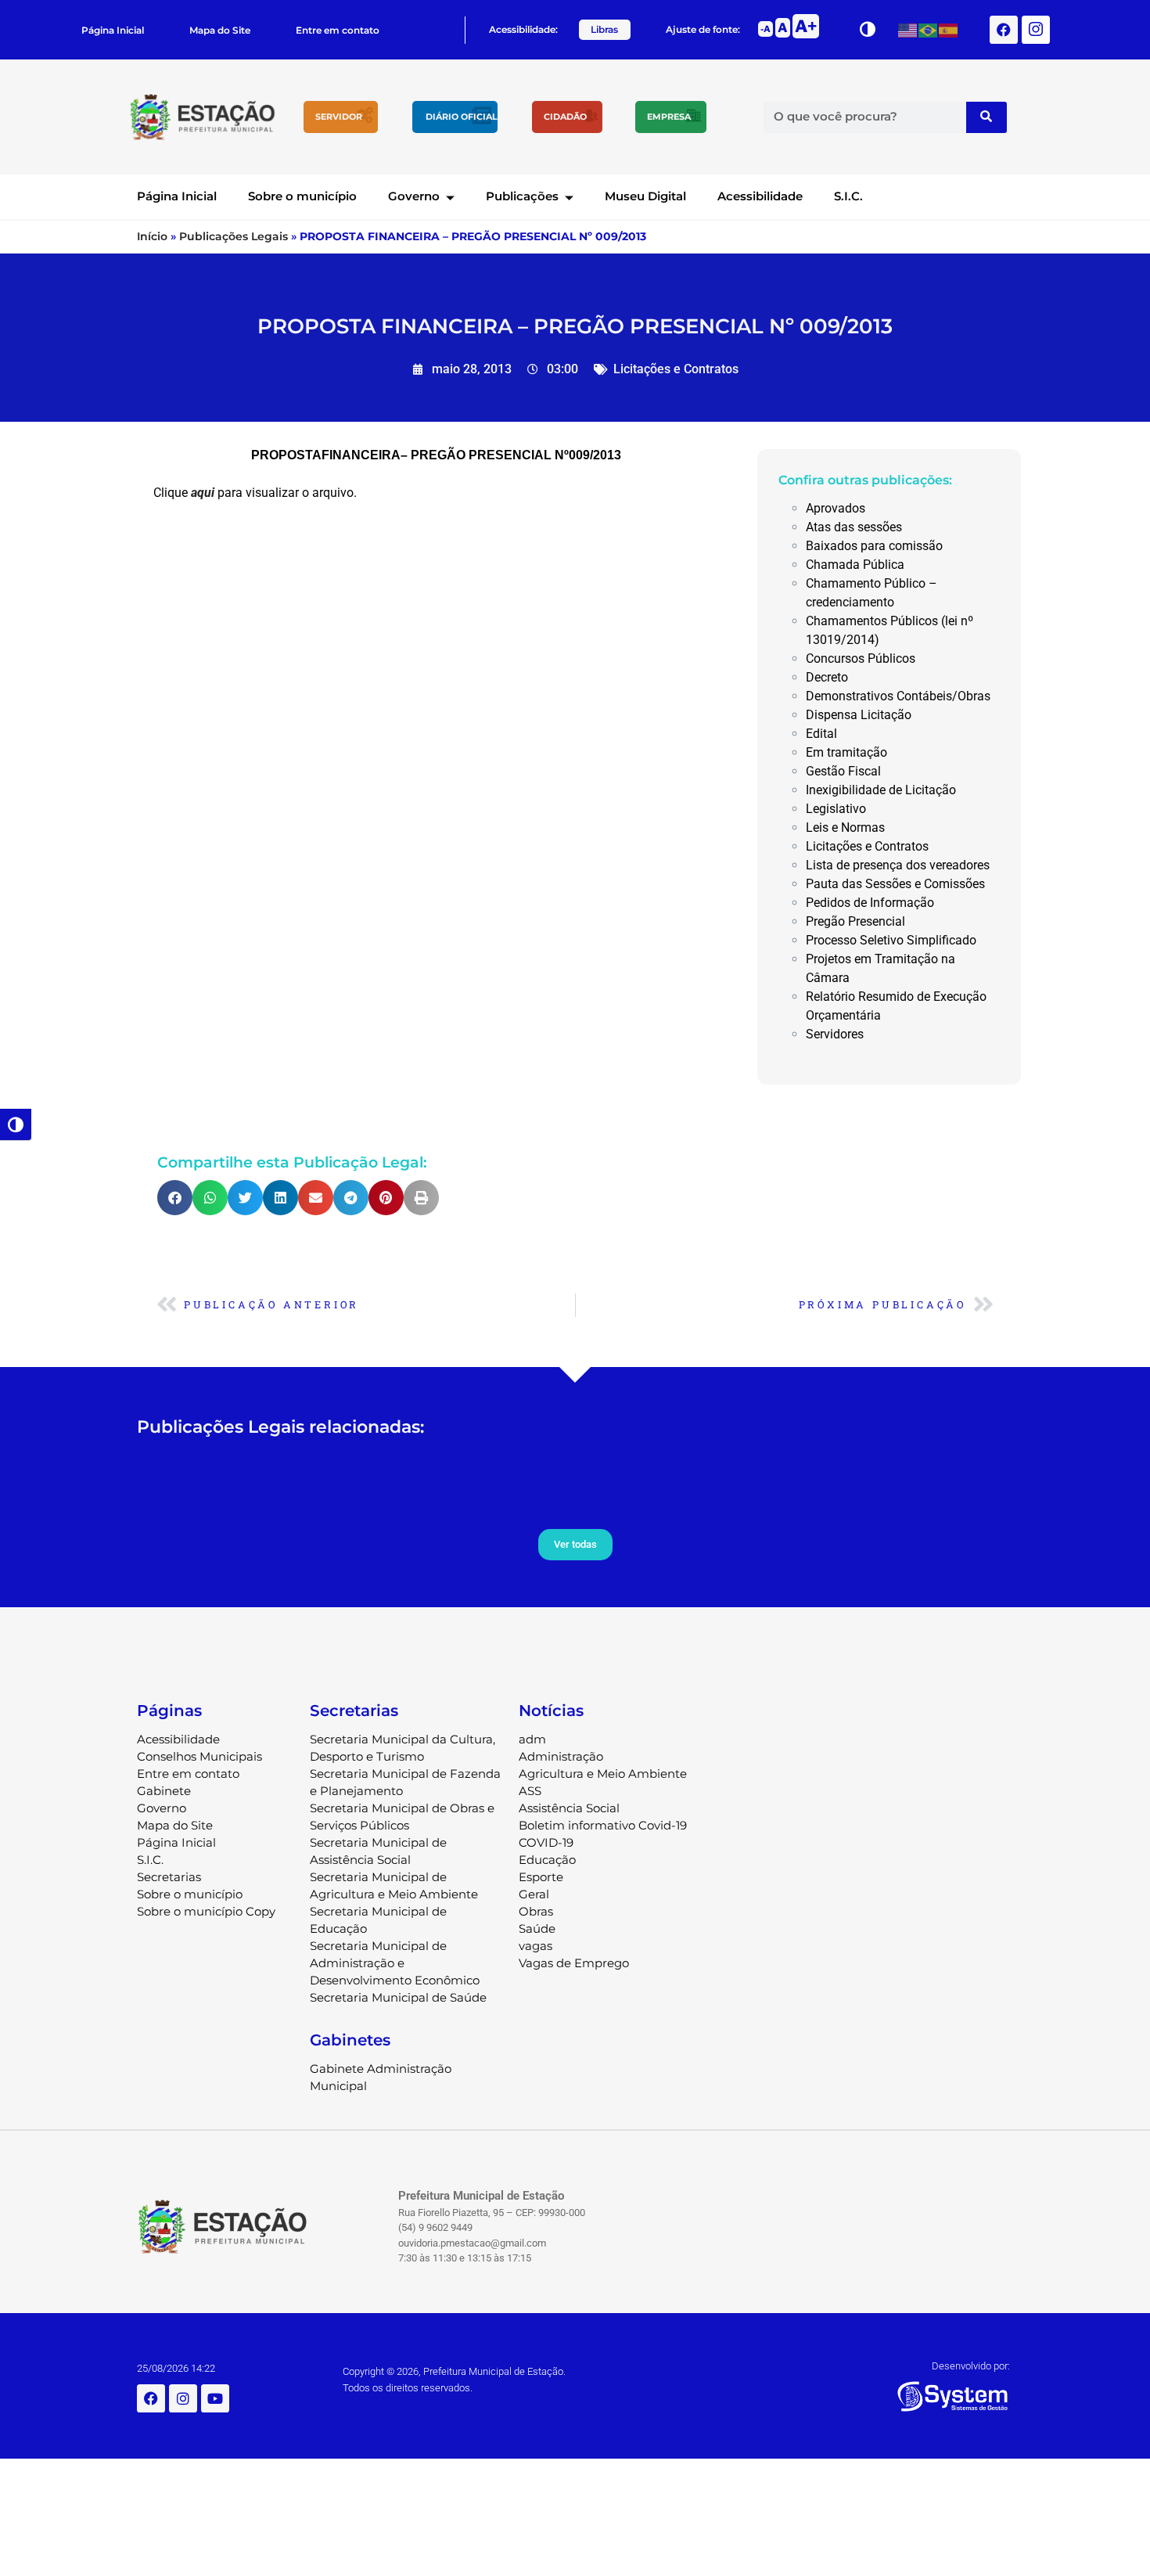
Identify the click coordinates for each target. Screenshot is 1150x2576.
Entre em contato (338, 30)
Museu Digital (645, 196)
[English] (908, 29)
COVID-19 (546, 1842)
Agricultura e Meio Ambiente (603, 1774)
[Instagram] (183, 2398)
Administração (561, 1756)
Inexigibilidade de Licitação (881, 790)
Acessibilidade (760, 196)
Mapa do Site (220, 30)
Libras (604, 29)
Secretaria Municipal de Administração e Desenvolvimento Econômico (395, 1963)
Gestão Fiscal (843, 771)
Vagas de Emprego (574, 1963)
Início (152, 236)
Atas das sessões (854, 527)
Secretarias (169, 1877)
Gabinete (164, 1791)
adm (532, 1739)
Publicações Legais (234, 236)
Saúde (537, 1928)
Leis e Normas (845, 827)
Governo (414, 196)
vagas (535, 1946)
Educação (547, 1860)
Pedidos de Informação (870, 903)
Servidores (835, 1034)
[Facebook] (1004, 30)
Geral (534, 1894)
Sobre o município (302, 196)
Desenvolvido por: (971, 2366)
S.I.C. (848, 196)
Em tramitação (846, 752)
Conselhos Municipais (199, 1756)
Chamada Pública (855, 565)
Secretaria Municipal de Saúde (398, 1997)
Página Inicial (113, 30)
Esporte (541, 1877)
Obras (536, 1911)
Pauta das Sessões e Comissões (895, 884)
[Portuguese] (929, 29)
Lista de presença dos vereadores (898, 865)
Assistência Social (569, 1808)
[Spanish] (949, 29)
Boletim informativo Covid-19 (603, 1825)
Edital (821, 734)
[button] (175, 1198)
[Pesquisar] (986, 117)
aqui (203, 493)
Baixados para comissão (874, 546)
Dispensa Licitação (859, 715)
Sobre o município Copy (206, 1911)
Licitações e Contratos (676, 369)
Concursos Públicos (861, 658)
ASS (530, 1791)
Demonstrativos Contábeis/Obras (898, 696)
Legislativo (836, 809)
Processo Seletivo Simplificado (891, 940)
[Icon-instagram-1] (1036, 30)
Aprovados (836, 508)
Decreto (827, 677)
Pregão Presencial (855, 921)
